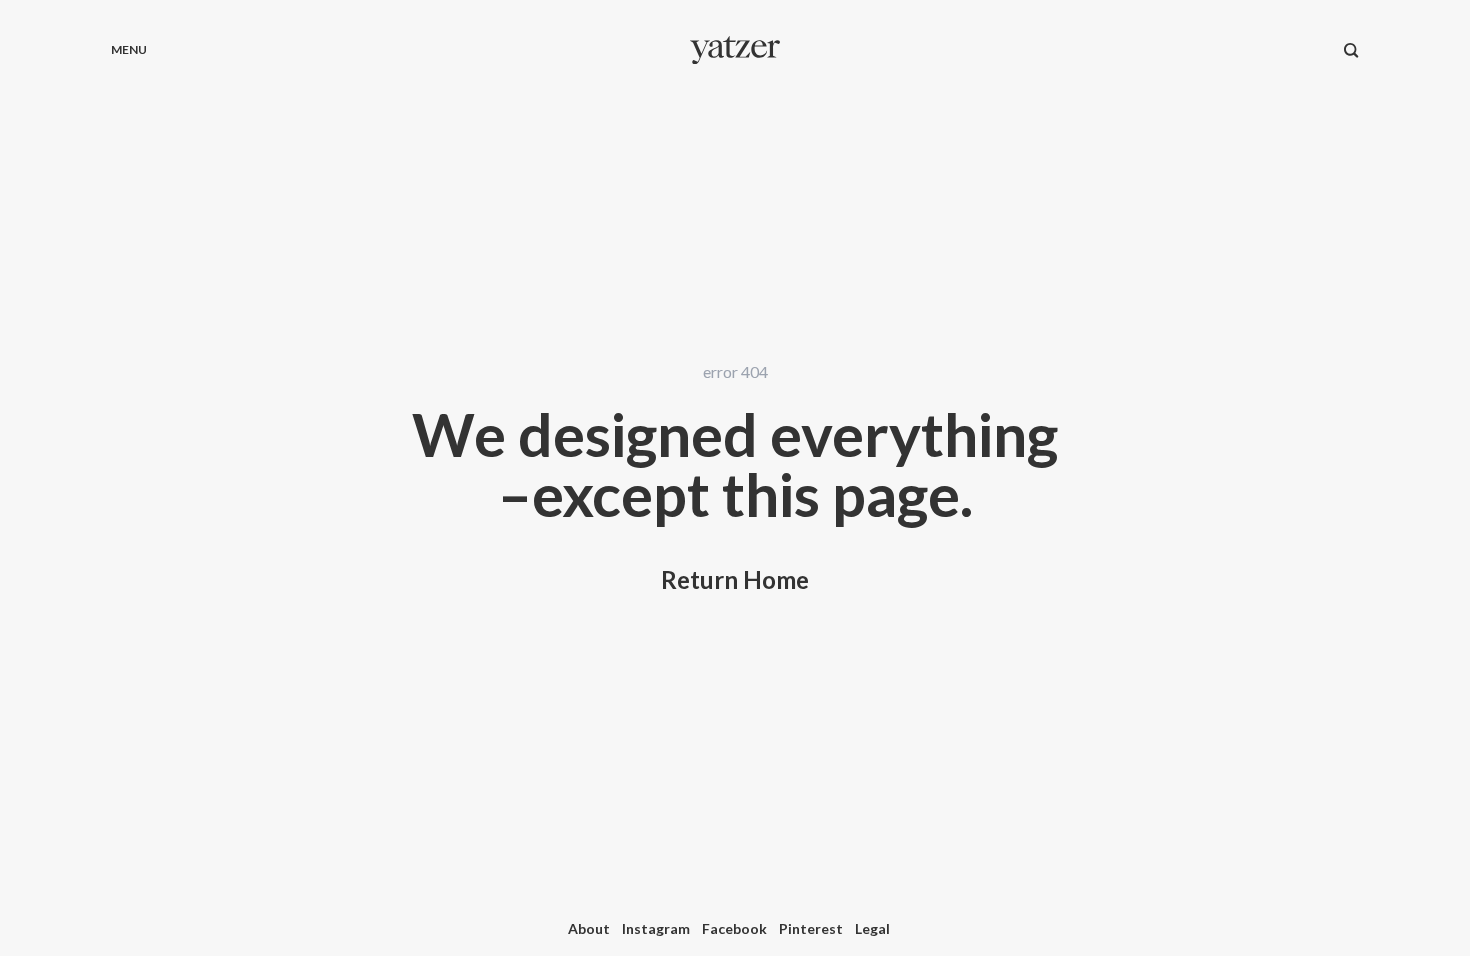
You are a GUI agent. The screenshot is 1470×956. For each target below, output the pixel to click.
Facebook (734, 928)
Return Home (735, 579)
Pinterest (811, 928)
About (589, 928)
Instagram (656, 928)
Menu (129, 49)
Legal (872, 928)
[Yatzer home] (735, 50)
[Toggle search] (1351, 50)
